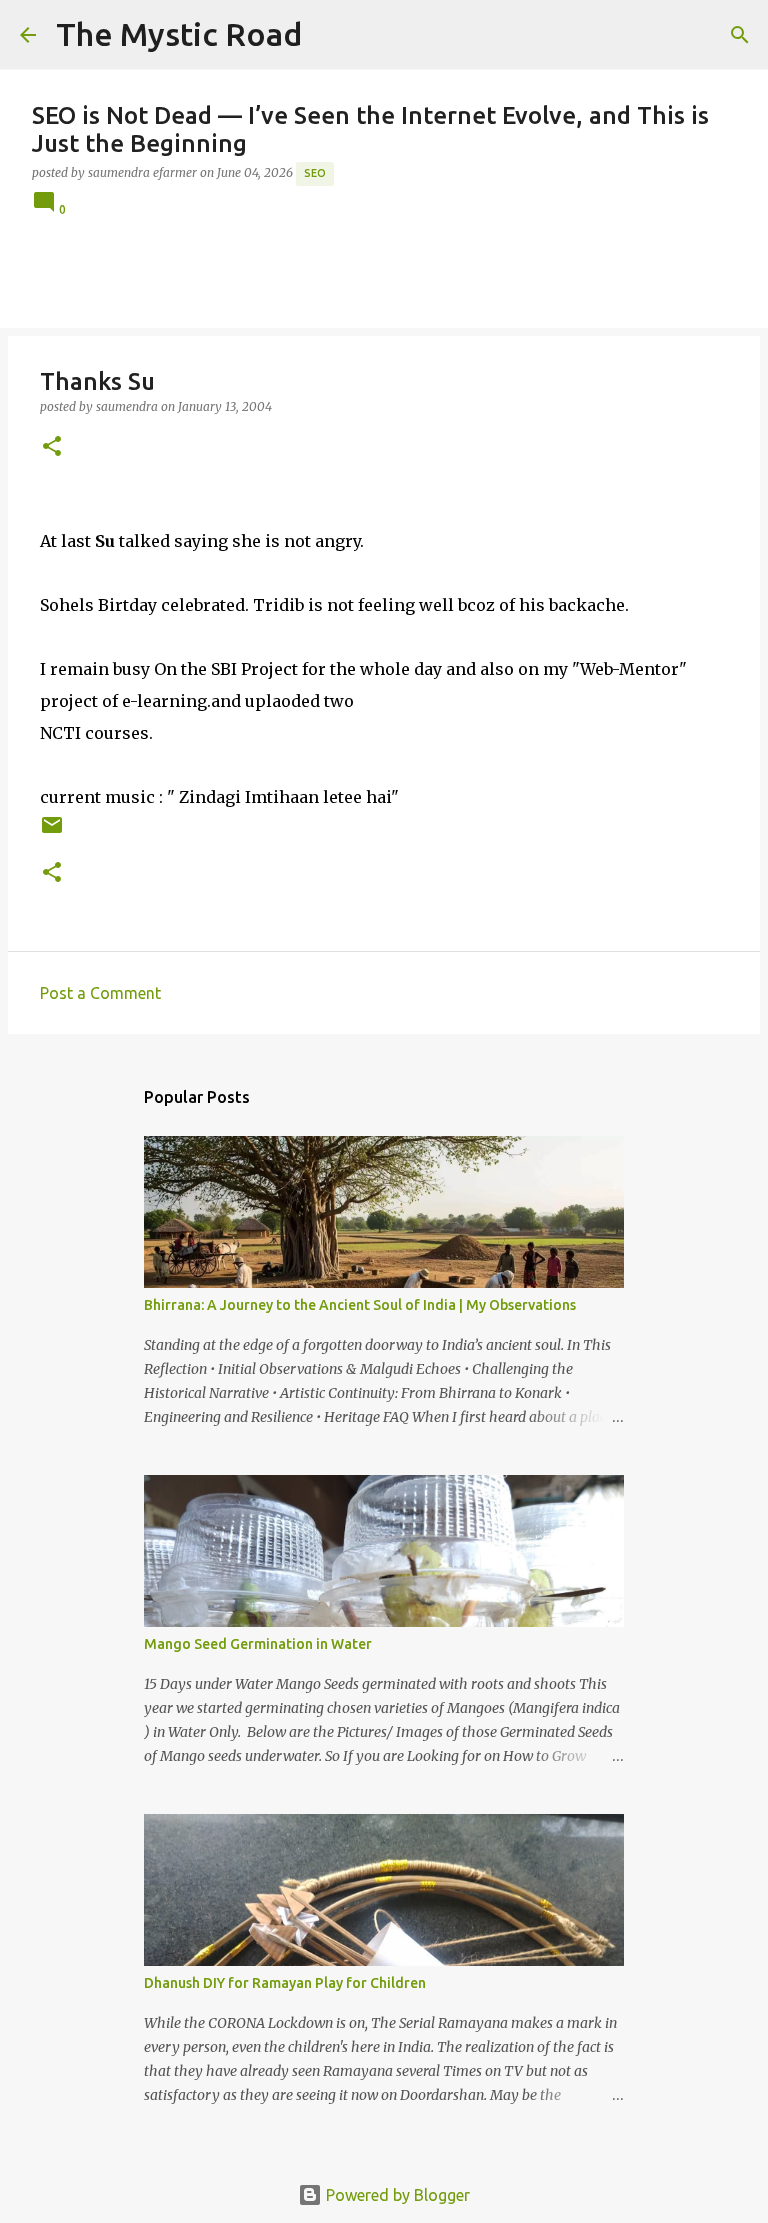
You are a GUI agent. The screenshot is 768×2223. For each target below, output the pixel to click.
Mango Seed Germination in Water (258, 1644)
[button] (52, 447)
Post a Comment (100, 993)
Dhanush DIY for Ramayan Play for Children (285, 1983)
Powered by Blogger (396, 2195)
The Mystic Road (179, 34)
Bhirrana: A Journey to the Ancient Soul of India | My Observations (360, 1305)
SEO (315, 173)
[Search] (330, 35)
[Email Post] (52, 832)
